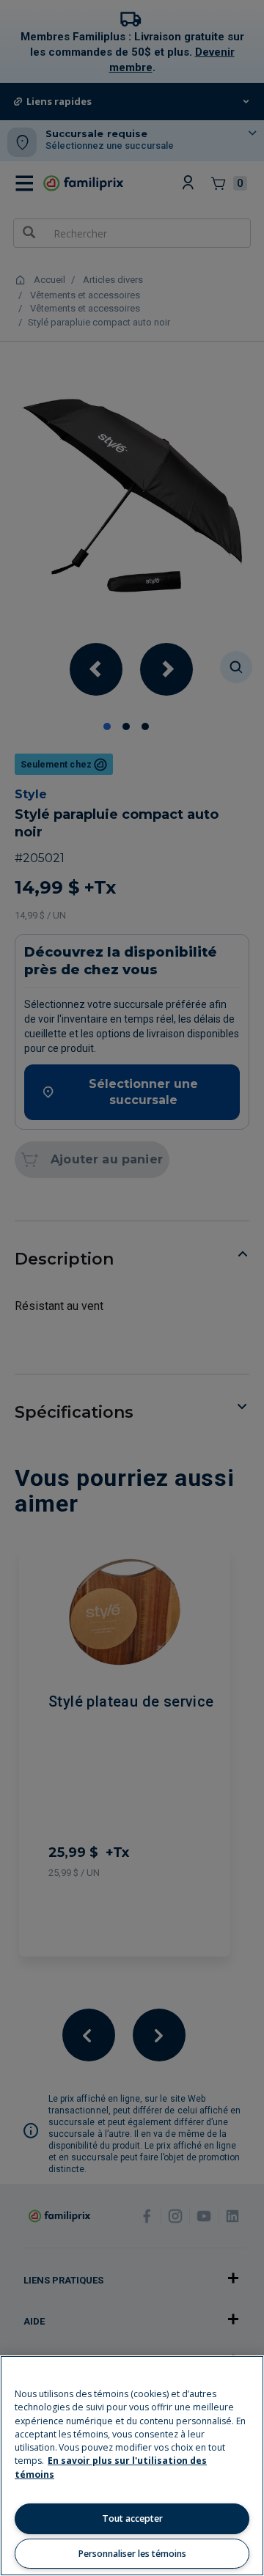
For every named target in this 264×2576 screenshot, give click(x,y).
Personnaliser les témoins (132, 2554)
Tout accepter (132, 2518)
